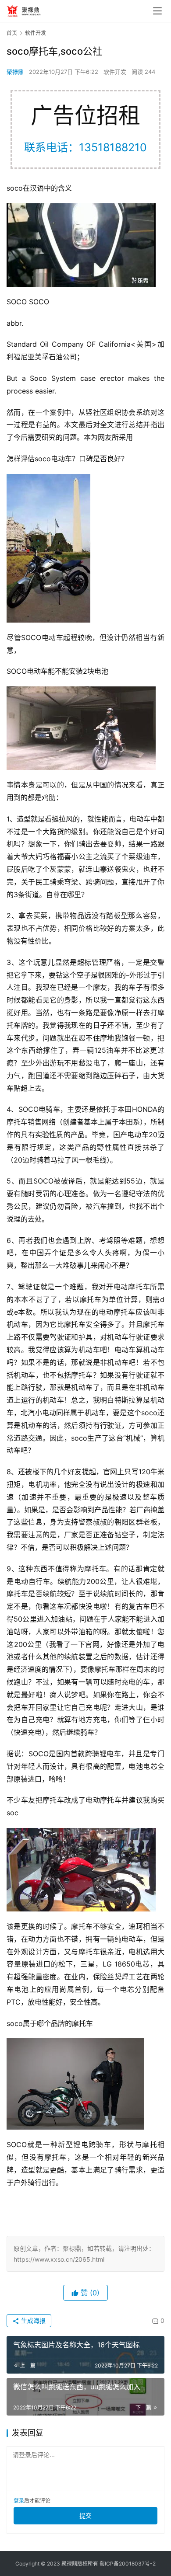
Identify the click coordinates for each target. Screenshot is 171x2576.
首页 (12, 33)
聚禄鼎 (15, 72)
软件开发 (115, 72)
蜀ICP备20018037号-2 (128, 2564)
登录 (19, 2501)
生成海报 (32, 2320)
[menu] (157, 11)
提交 (85, 2515)
